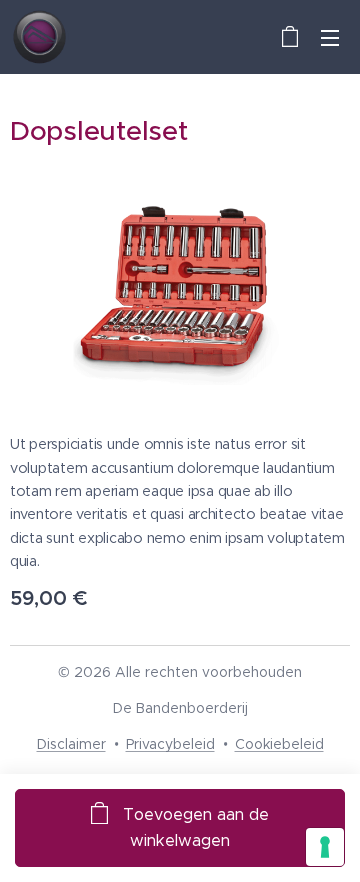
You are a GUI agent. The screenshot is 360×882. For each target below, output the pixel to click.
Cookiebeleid (279, 744)
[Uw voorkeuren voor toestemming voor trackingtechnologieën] (325, 847)
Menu (330, 37)
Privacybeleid (170, 744)
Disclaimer (71, 744)
